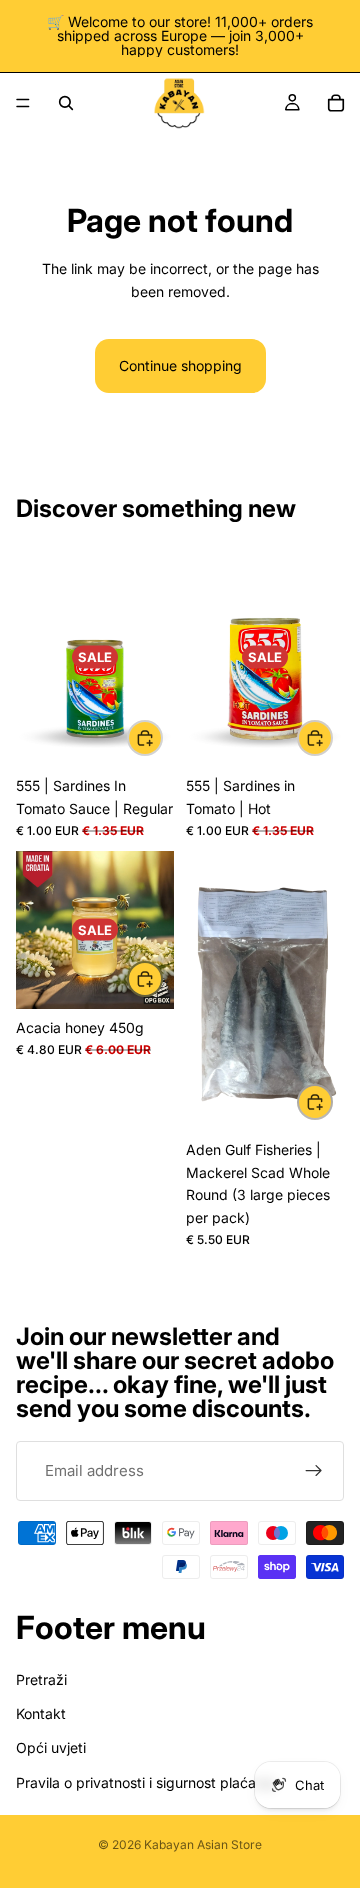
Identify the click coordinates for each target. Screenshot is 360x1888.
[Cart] (336, 103)
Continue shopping (180, 365)
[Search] (66, 103)
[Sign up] (314, 1471)
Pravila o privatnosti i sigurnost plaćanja (145, 1782)
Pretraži (41, 1679)
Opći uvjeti (51, 1747)
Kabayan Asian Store (203, 1844)
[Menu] (23, 103)
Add (162, 737)
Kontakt (41, 1713)
